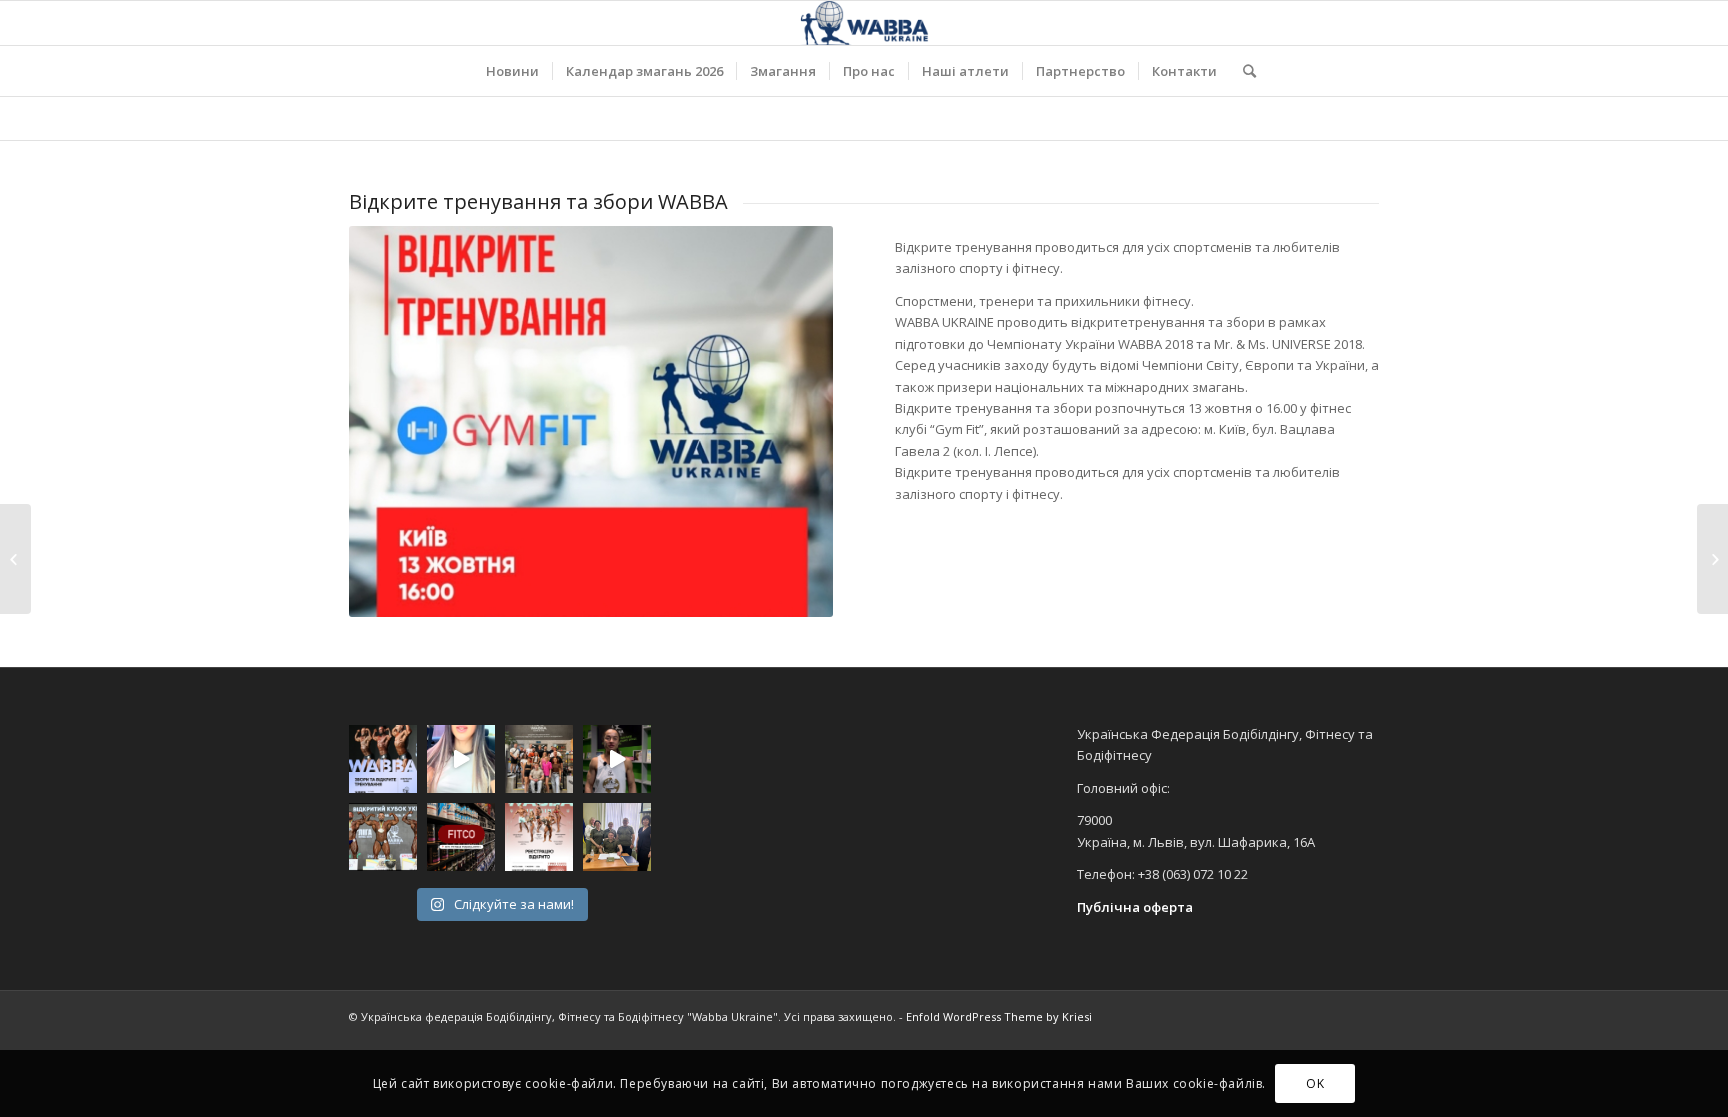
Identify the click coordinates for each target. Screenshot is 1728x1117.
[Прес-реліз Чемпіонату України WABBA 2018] (1712, 559)
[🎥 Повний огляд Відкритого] (383, 837)
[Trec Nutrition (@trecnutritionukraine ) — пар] (461, 837)
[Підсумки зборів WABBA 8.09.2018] (15, 559)
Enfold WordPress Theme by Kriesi (999, 1016)
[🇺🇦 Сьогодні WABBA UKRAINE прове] (539, 759)
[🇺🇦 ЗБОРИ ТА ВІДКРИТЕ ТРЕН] (383, 759)
